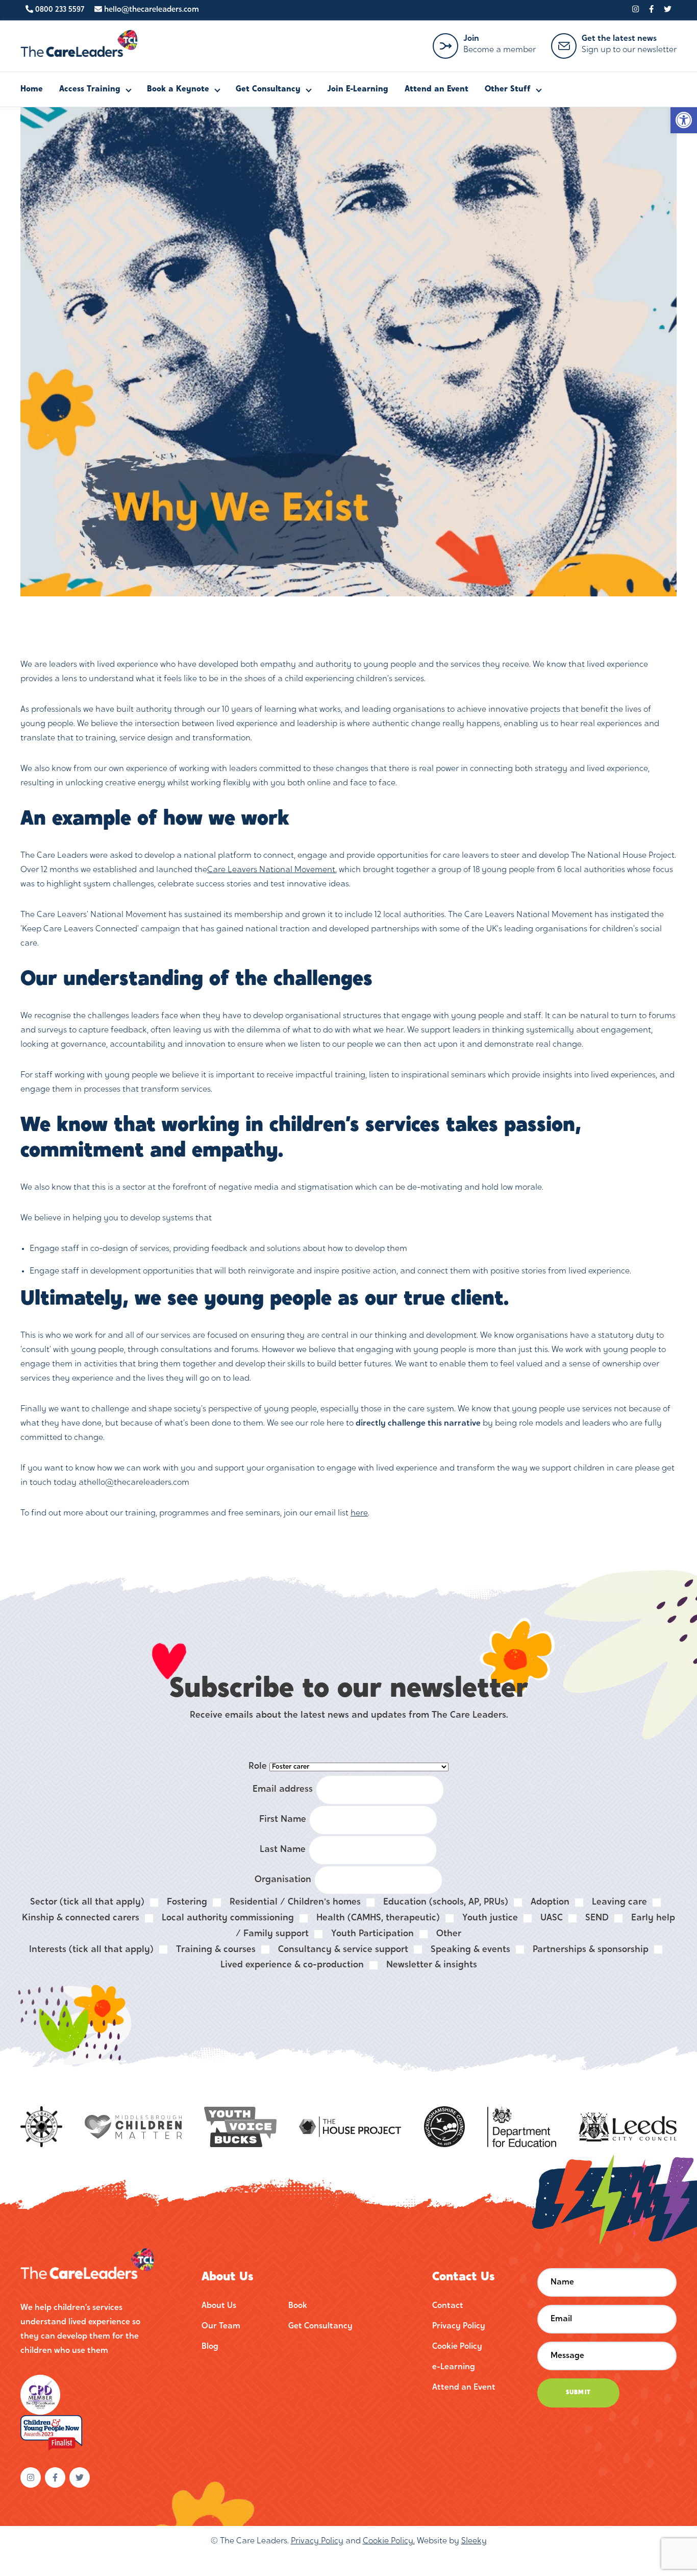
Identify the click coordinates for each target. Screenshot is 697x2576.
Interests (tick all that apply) (91, 1950)
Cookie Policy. (389, 2541)
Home (32, 89)
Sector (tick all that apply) (87, 1902)
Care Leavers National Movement (271, 870)
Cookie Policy (457, 2347)
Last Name (283, 1850)
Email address (283, 1789)
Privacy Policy (459, 2326)
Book (298, 2306)
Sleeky (474, 2541)
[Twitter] (668, 10)
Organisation (283, 1880)
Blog (210, 2347)
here (359, 1513)
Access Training (90, 89)
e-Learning (454, 2367)
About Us (219, 2306)
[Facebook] (651, 10)
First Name (283, 1820)
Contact (448, 2306)
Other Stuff (508, 89)
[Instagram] (636, 10)
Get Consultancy (268, 89)
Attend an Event (437, 89)
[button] (684, 120)
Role (258, 1766)
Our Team (221, 2326)
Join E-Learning (358, 89)
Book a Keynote (178, 89)
